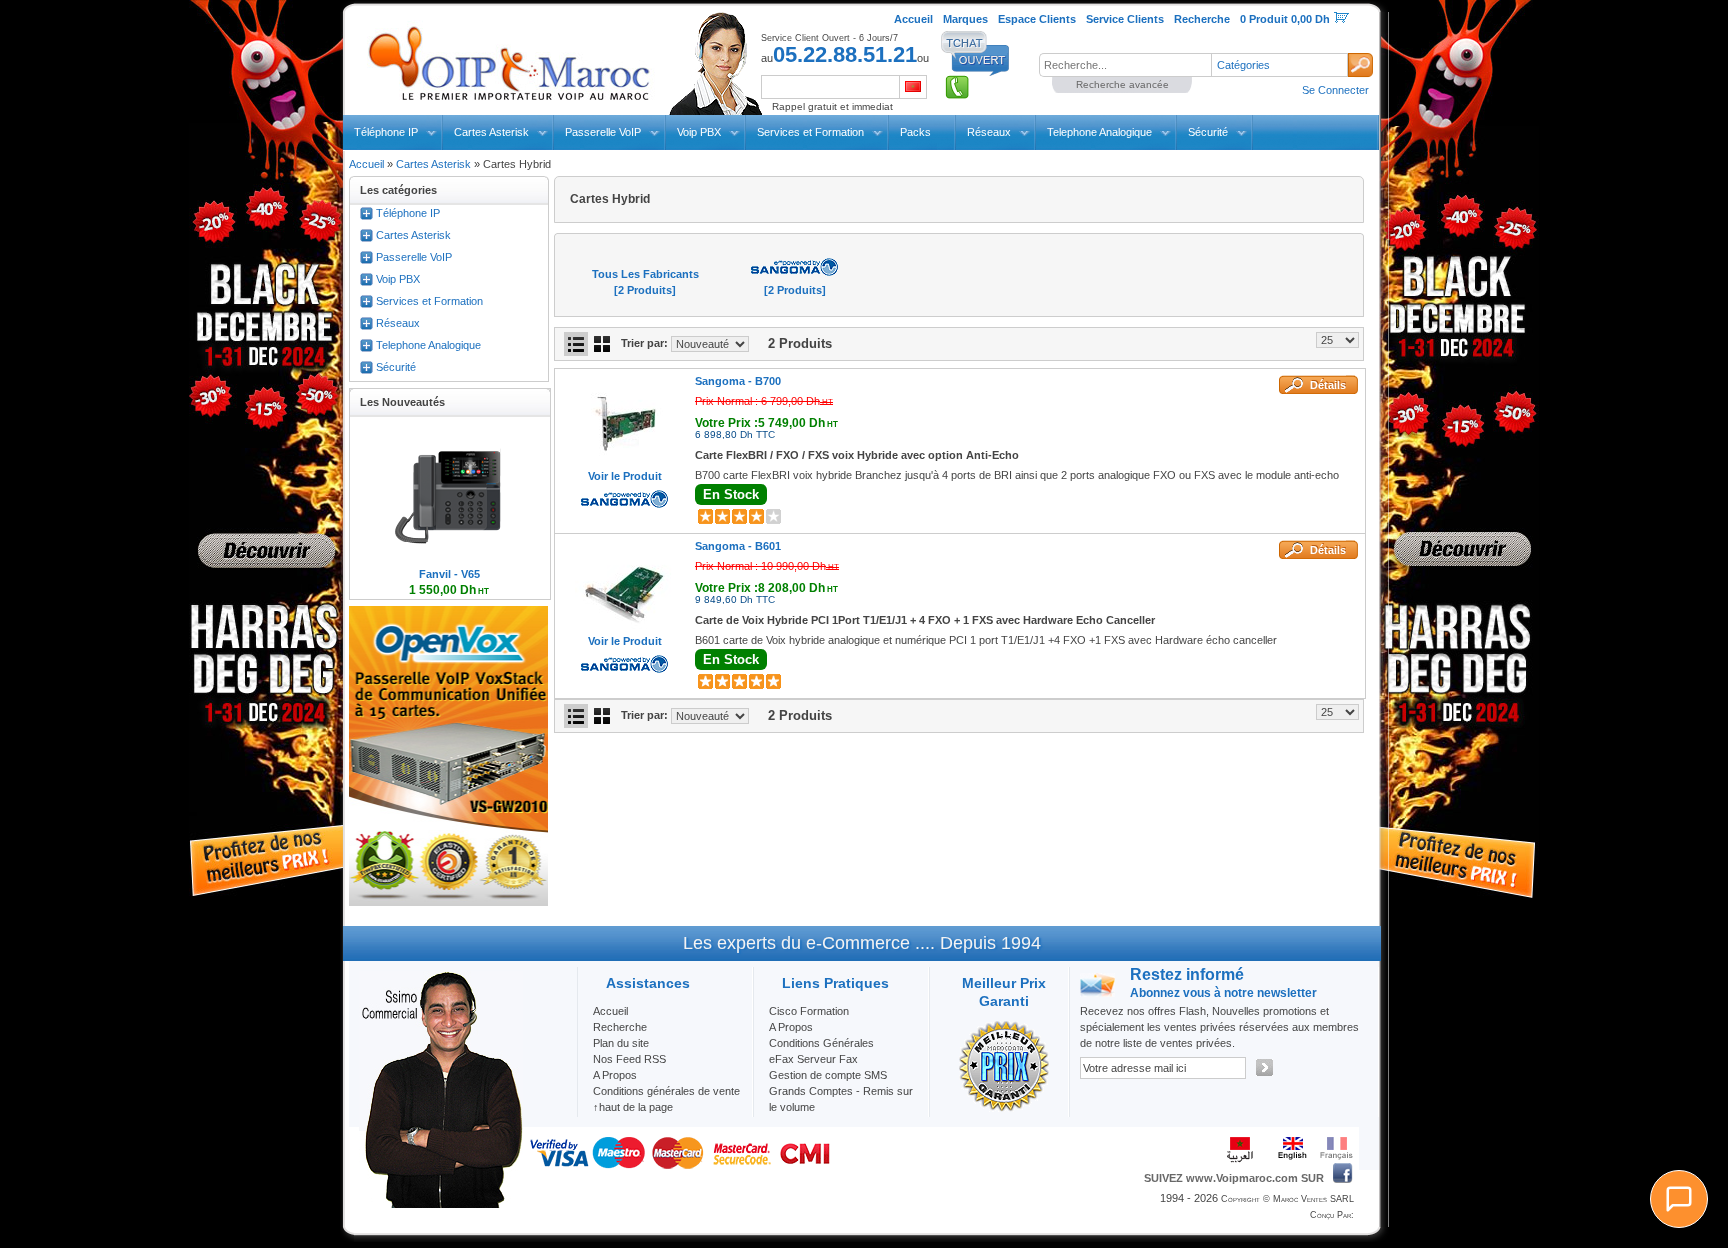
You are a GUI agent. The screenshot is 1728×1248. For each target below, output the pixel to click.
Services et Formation (810, 132)
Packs (915, 132)
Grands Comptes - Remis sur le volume (841, 1099)
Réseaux (989, 132)
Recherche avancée (1122, 84)
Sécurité (1208, 132)
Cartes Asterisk (491, 132)
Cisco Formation (809, 1011)
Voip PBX (699, 132)
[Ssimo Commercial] (441, 1204)
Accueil (366, 164)
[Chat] (1679, 1199)
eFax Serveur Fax (813, 1059)
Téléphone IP (386, 132)
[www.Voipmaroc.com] (508, 59)
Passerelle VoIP (603, 132)
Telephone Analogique (1099, 132)
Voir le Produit (625, 476)
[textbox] (1125, 65)
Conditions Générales (821, 1043)
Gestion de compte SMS (828, 1075)
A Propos (791, 1027)
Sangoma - (738, 381)
